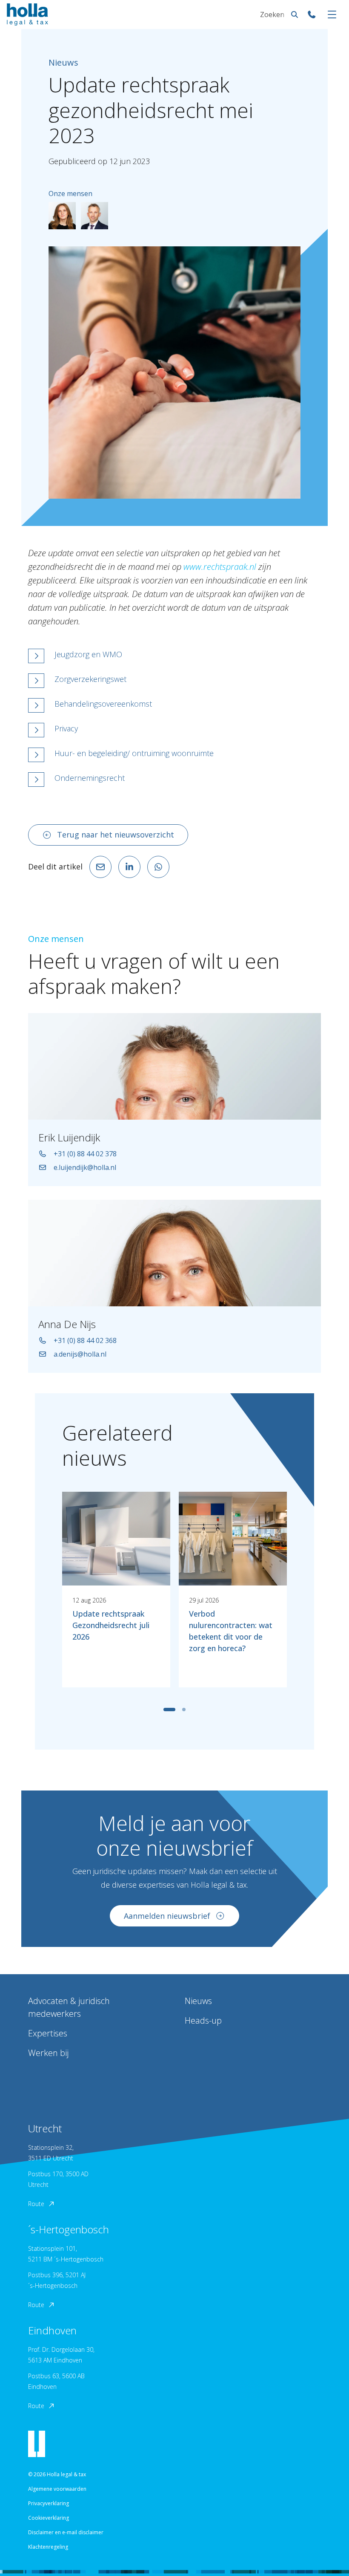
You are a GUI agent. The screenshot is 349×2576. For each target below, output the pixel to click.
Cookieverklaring (49, 2518)
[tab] (169, 1710)
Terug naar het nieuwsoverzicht (116, 835)
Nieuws (198, 2001)
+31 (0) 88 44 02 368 (85, 1340)
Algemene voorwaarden (57, 2489)
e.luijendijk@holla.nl (85, 1167)
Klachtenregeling (48, 2547)
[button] (174, 656)
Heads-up (203, 2020)
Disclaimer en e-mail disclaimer (66, 2532)
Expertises (48, 2033)
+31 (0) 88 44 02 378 (85, 1154)
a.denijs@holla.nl (80, 1354)
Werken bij (48, 2053)
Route (36, 2204)
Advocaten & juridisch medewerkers (69, 2007)
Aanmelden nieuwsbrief (167, 1916)
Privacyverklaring (49, 2503)
